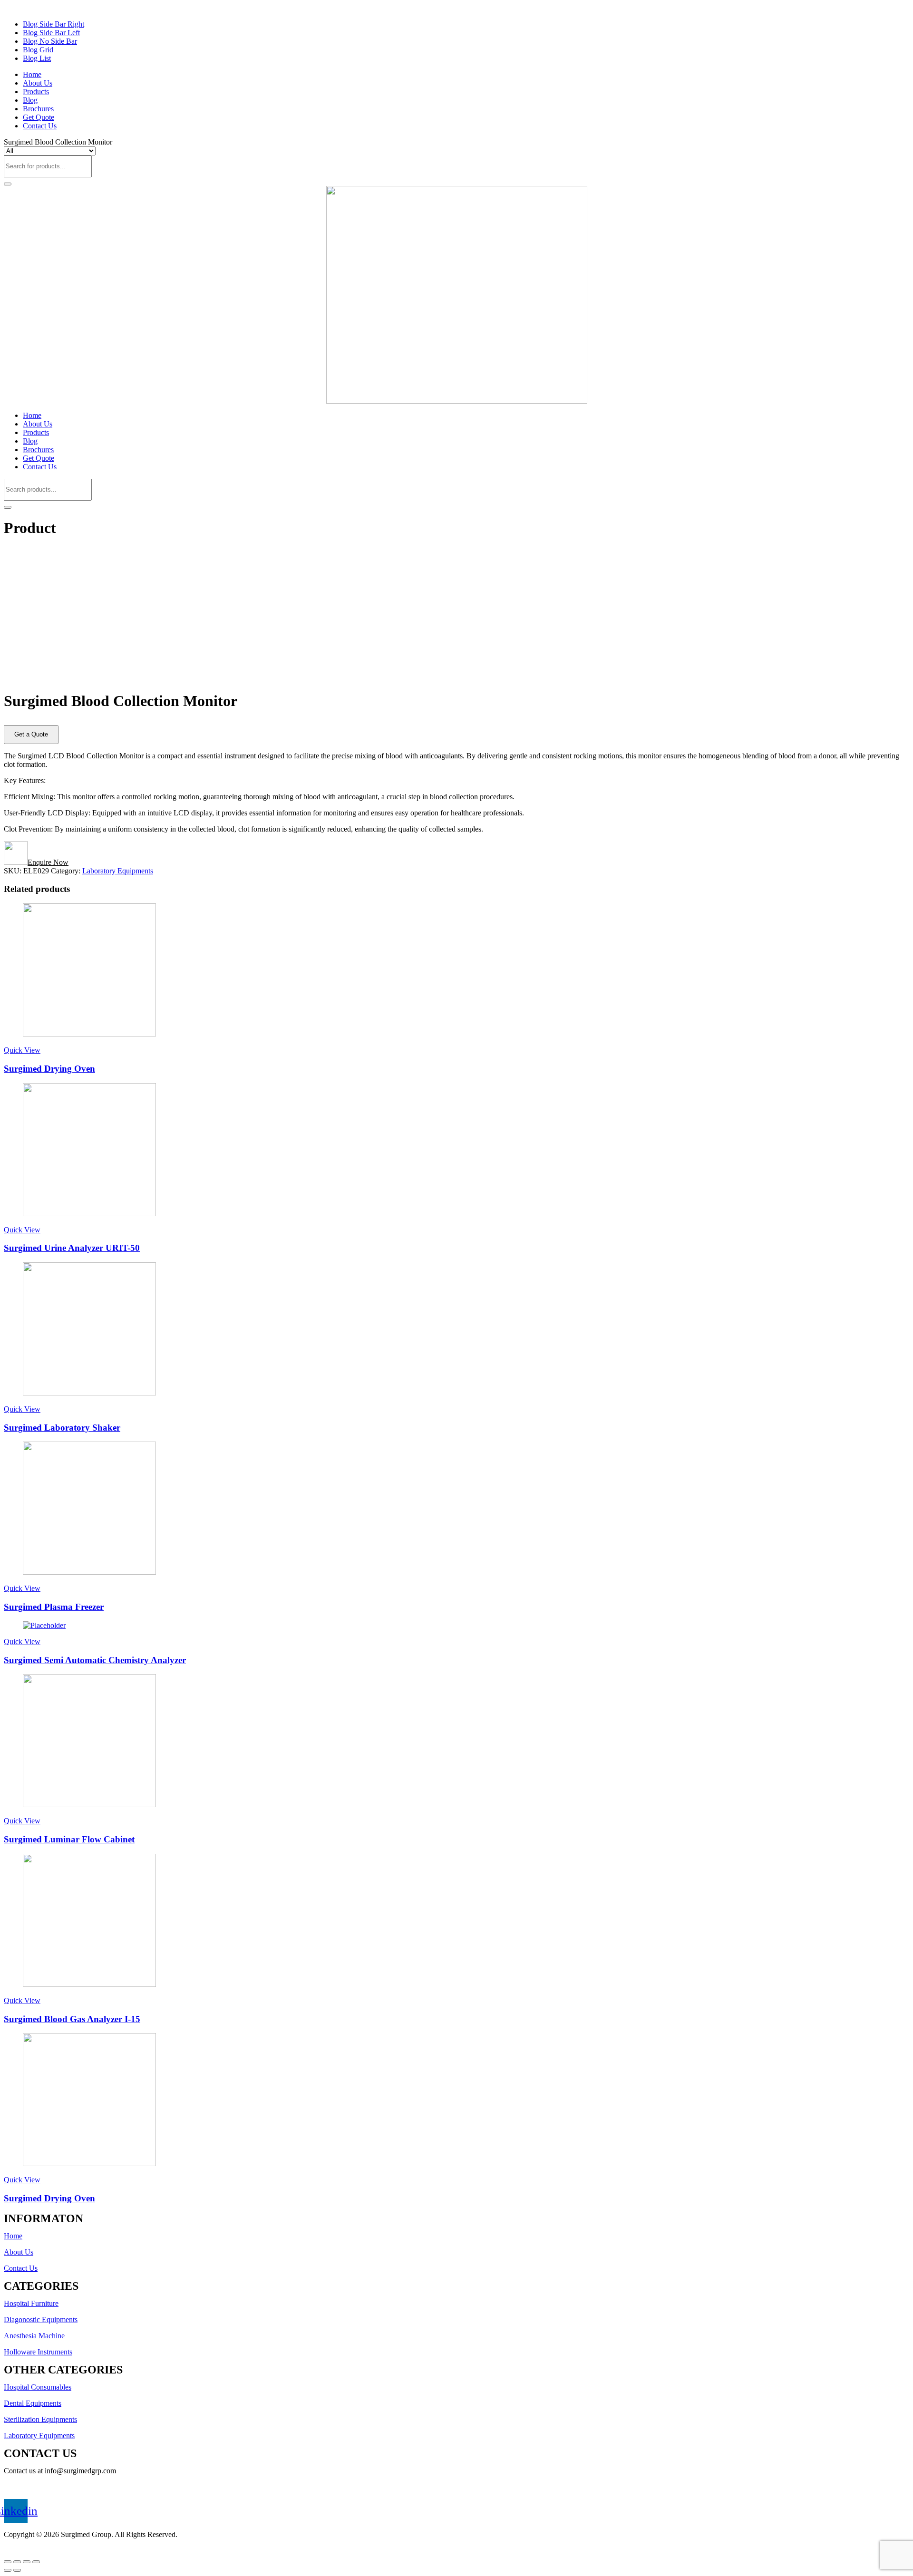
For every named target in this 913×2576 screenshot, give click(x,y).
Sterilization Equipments (40, 2419)
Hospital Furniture (31, 2303)
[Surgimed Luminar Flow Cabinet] (89, 1805)
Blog (30, 100)
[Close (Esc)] (8, 2562)
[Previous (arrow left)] (8, 2570)
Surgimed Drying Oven (49, 1069)
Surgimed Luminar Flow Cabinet (69, 1839)
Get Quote (39, 117)
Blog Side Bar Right (53, 24)
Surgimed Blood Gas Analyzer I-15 (72, 2019)
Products (36, 92)
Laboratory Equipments (118, 871)
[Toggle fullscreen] (27, 2562)
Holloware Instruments (38, 2352)
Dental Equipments (33, 2403)
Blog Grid (38, 50)
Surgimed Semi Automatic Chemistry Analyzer (95, 1660)
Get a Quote (31, 734)
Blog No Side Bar (50, 41)
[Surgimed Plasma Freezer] (89, 1572)
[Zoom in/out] (36, 2562)
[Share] (17, 2562)
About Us (38, 83)
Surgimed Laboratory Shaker (62, 1428)
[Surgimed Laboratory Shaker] (89, 1393)
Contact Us (40, 126)
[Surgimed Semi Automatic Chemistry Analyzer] (44, 1625)
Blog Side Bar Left (51, 33)
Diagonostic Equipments (41, 2319)
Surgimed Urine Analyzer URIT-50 (72, 1248)
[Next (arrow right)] (17, 2570)
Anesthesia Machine (34, 2336)
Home (32, 74)
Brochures (38, 109)
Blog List (37, 58)
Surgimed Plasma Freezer (54, 1607)
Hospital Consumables (38, 2387)
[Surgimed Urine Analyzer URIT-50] (89, 1214)
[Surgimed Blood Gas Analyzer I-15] (89, 1984)
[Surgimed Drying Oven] (89, 1034)
